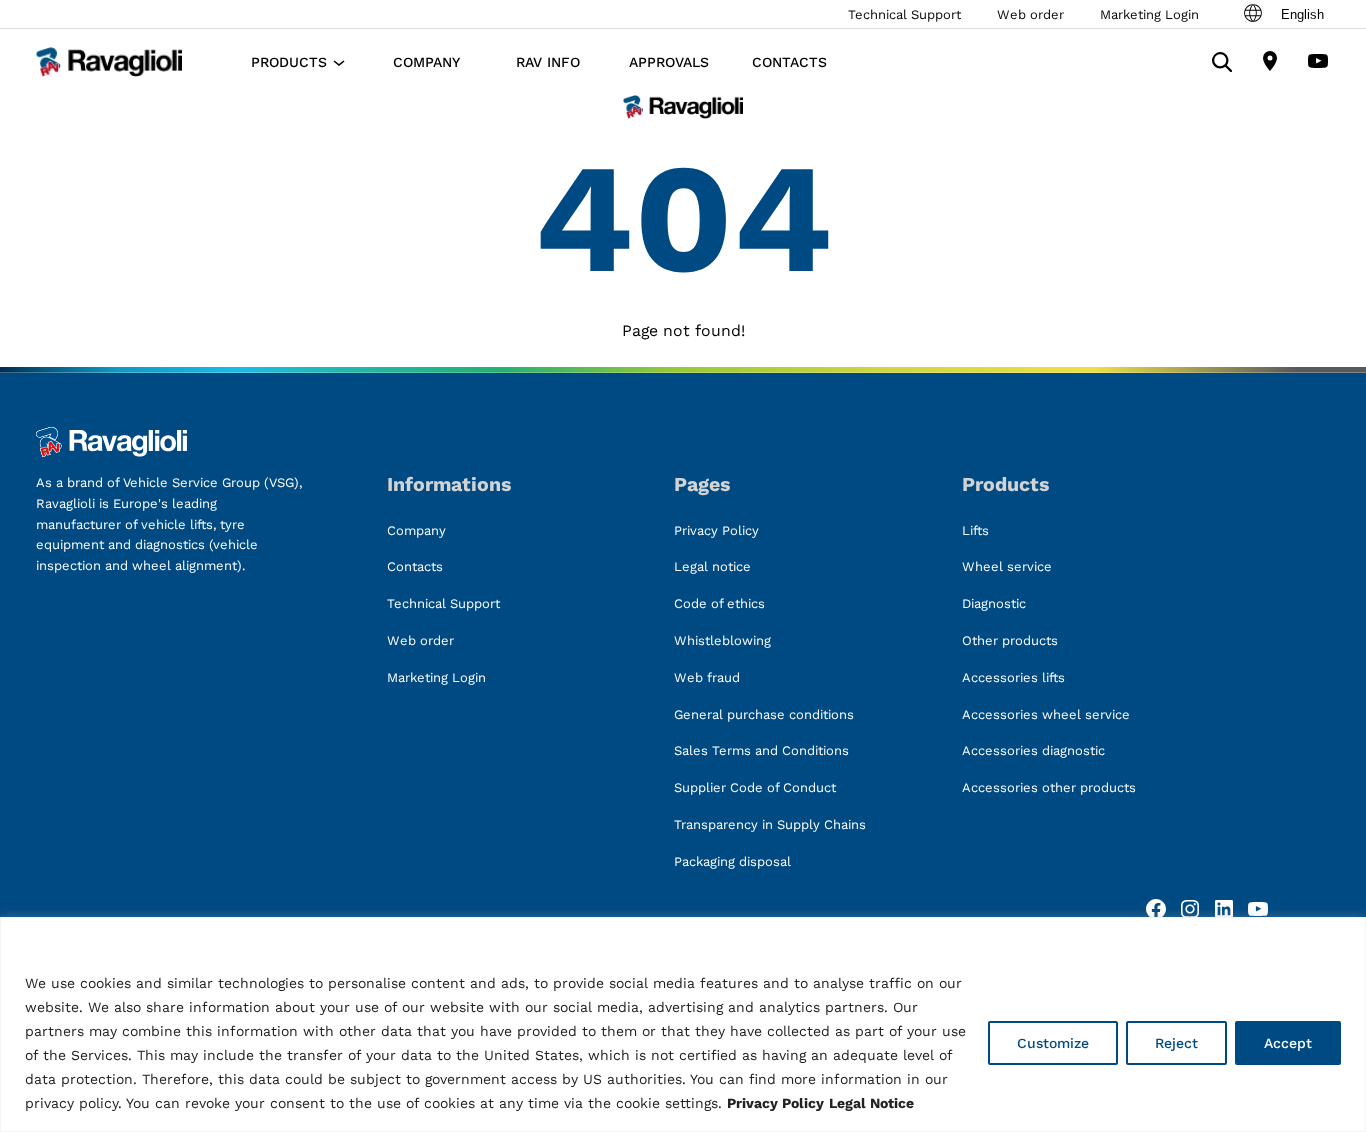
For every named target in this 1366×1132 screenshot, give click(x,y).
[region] (683, 1024)
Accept (1288, 1043)
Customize (1053, 1043)
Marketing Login (1149, 14)
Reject (1176, 1043)
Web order (1030, 14)
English (1302, 14)
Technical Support (904, 14)
